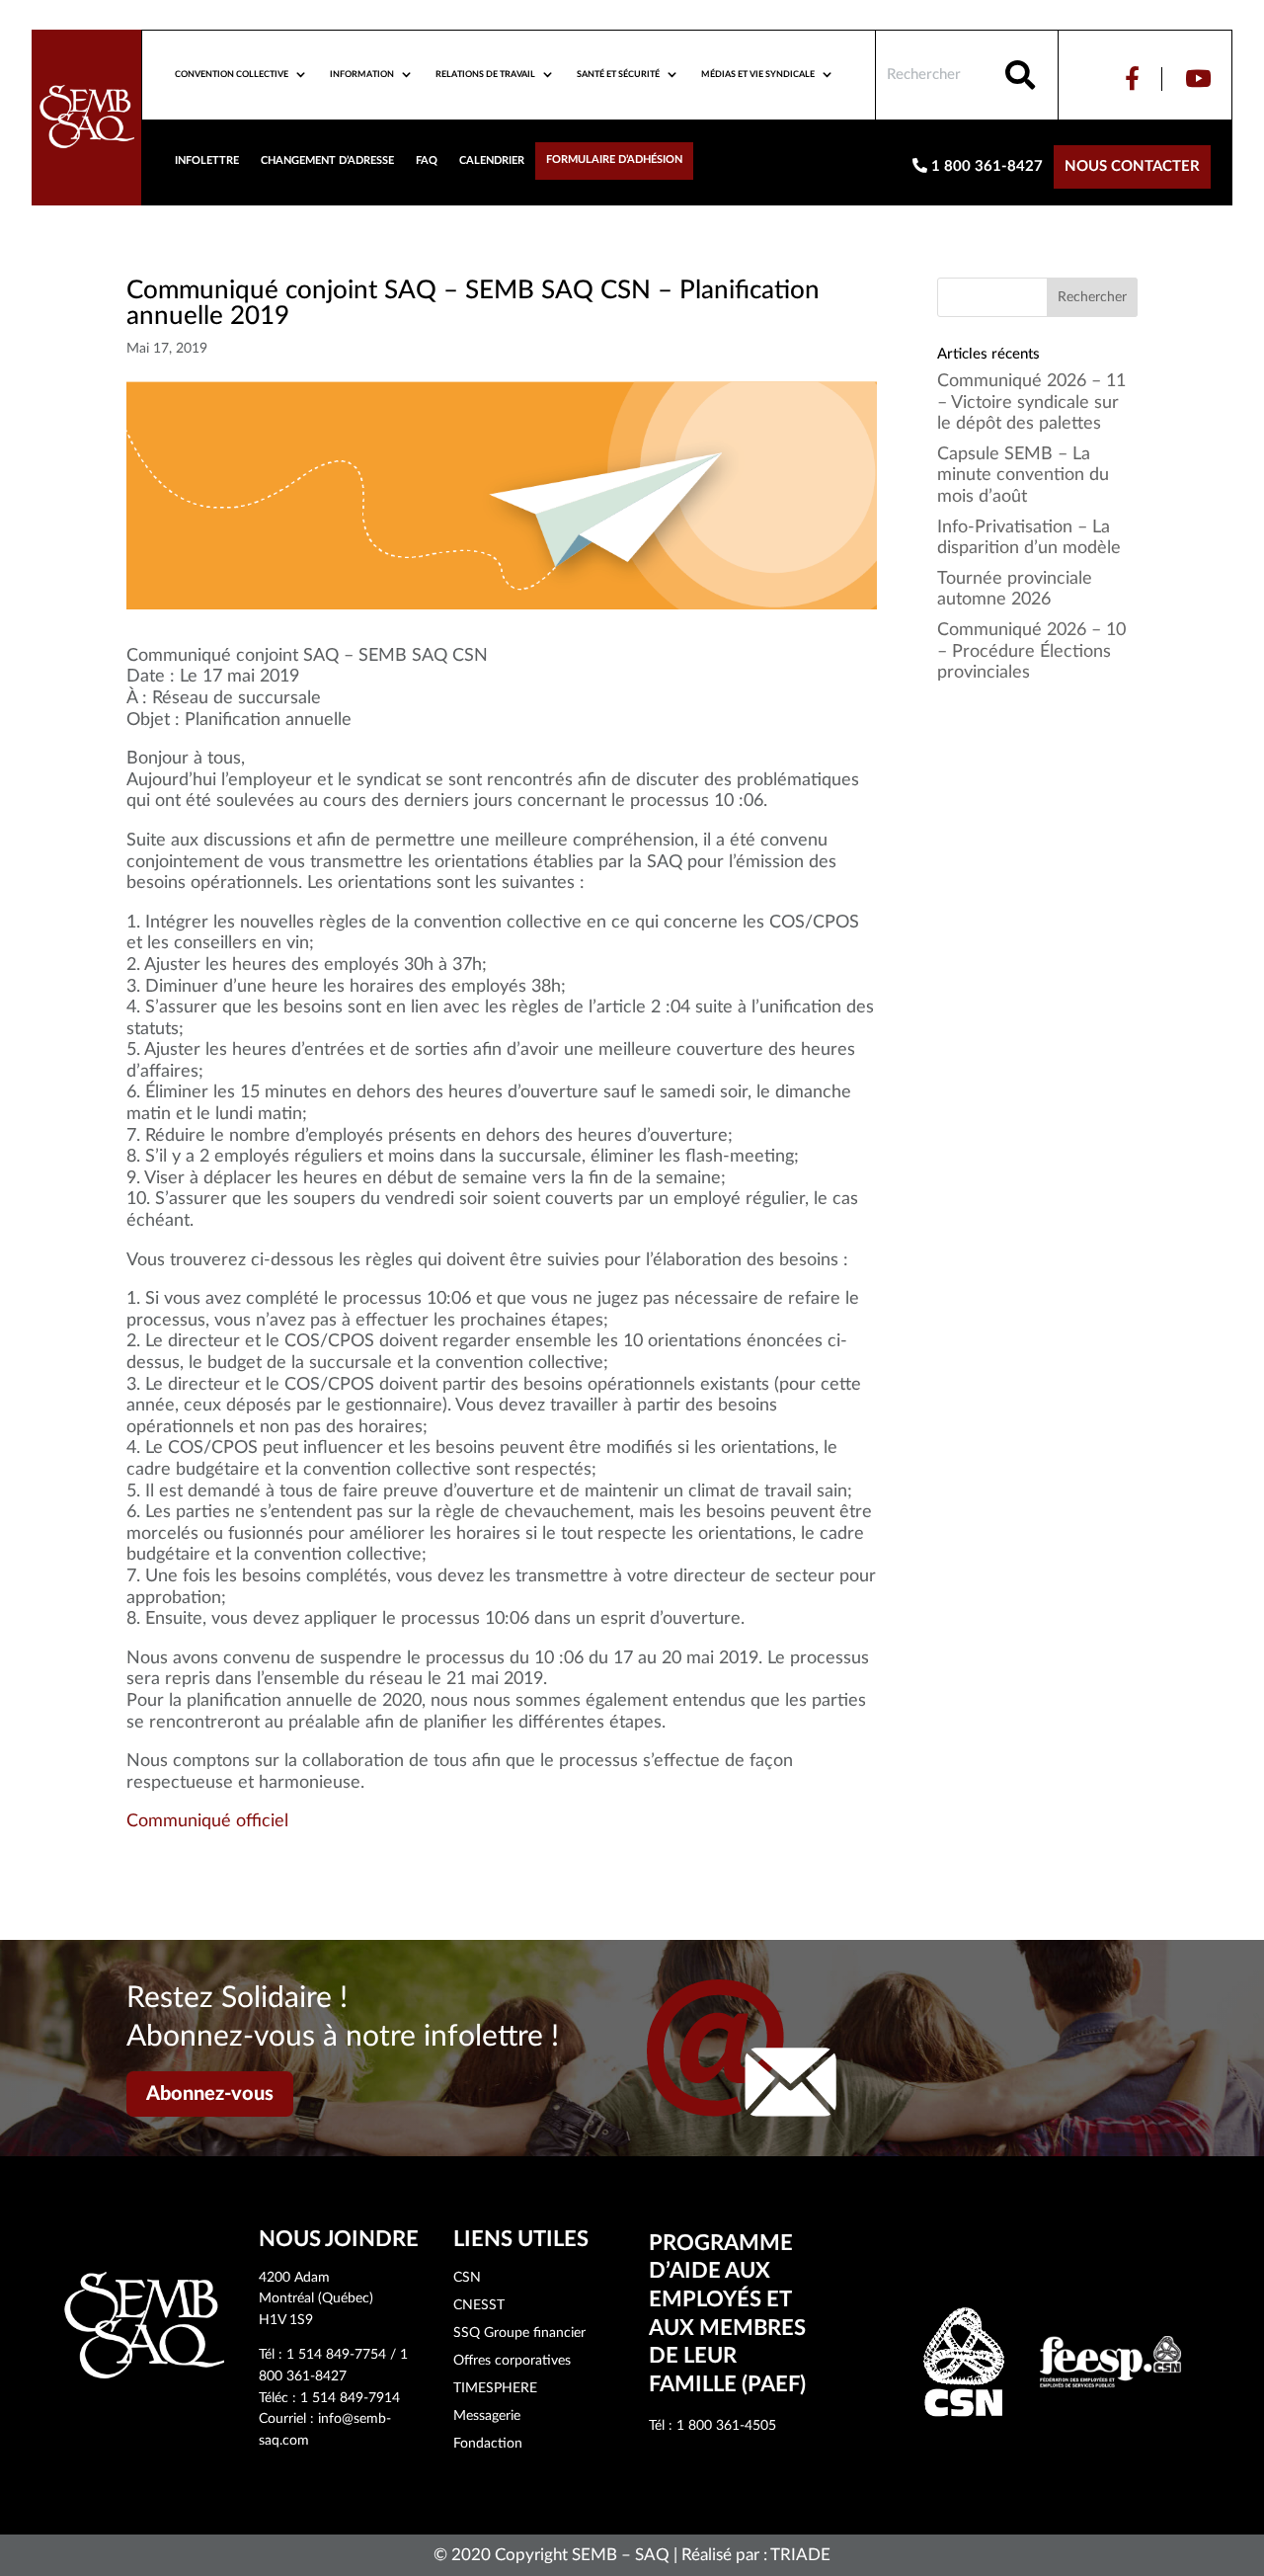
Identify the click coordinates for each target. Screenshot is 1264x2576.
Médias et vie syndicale (758, 75)
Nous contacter (1132, 166)
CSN (467, 2278)
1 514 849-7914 (350, 2398)
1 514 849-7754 (336, 2355)
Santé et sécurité (618, 75)
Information (362, 75)
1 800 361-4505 (726, 2426)
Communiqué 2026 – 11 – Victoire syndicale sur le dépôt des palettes (1031, 402)
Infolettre (207, 161)
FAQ (427, 161)
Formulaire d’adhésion (614, 160)
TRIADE (800, 2555)
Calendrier (492, 161)
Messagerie (487, 2416)
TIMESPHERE (495, 2388)
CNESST (479, 2305)
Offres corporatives (512, 2361)
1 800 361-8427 (985, 166)
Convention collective (232, 75)
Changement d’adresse (327, 161)
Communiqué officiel (207, 1821)
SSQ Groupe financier (519, 2333)
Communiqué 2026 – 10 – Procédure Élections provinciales (1031, 651)
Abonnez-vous (210, 2094)
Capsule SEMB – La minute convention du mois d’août (1023, 476)
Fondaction (488, 2444)
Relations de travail (485, 75)
